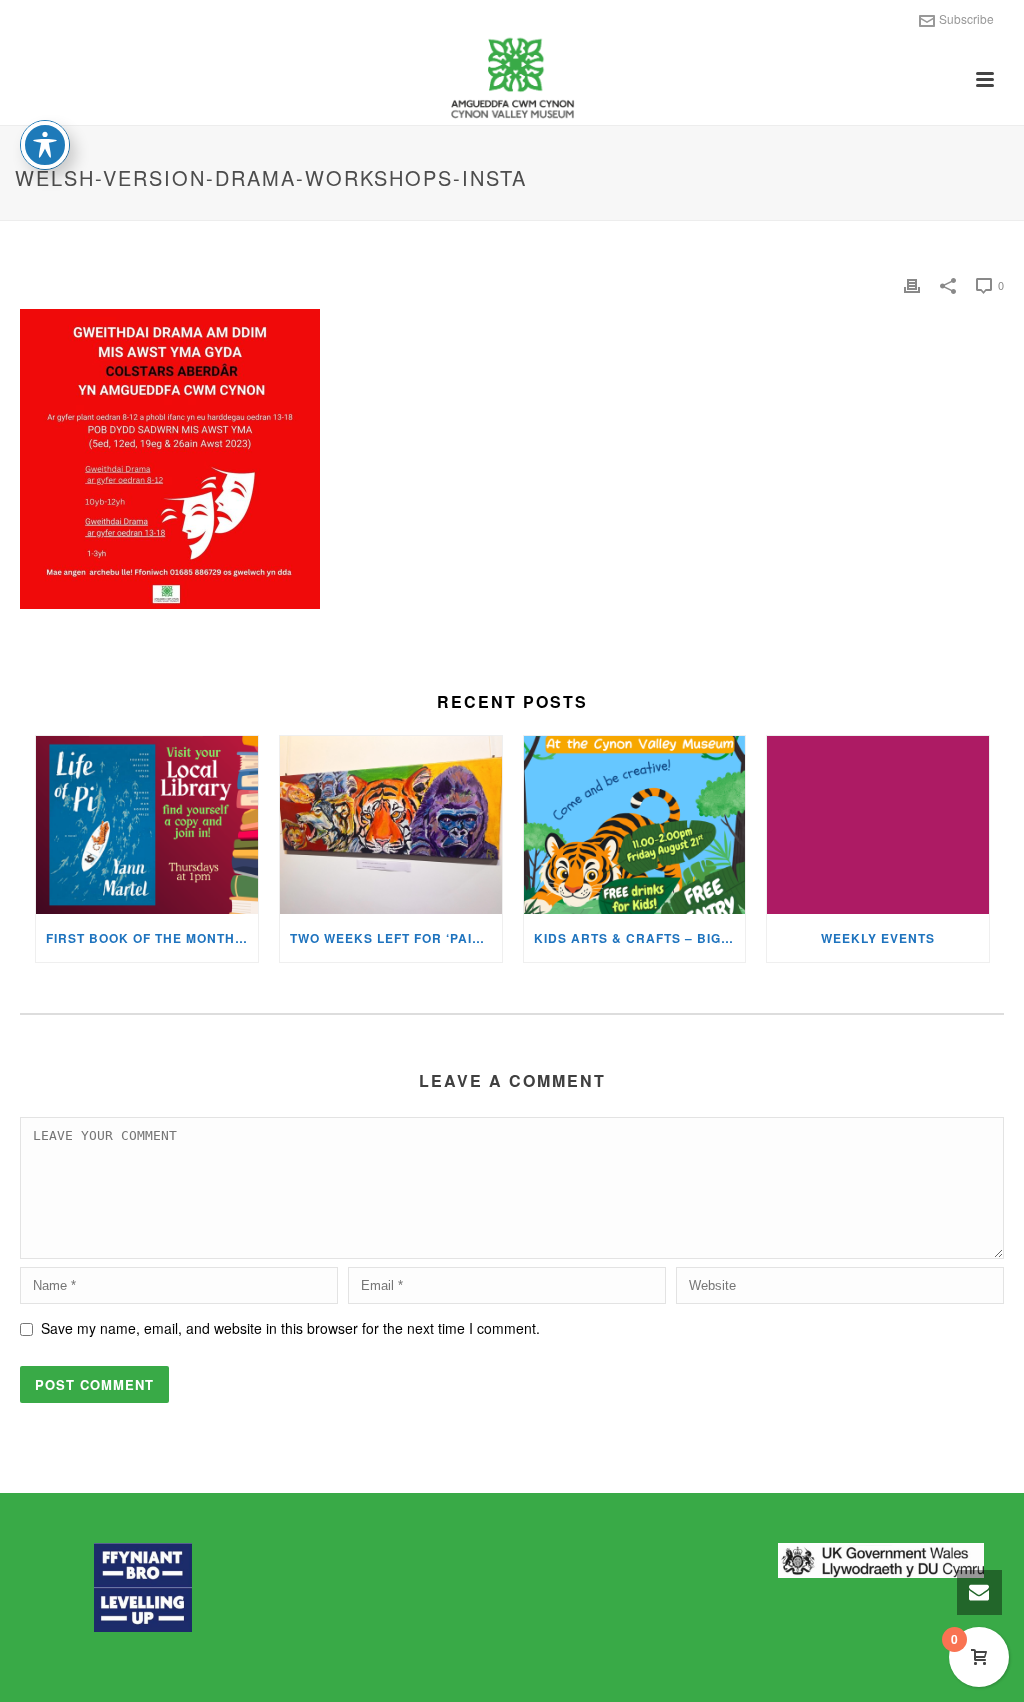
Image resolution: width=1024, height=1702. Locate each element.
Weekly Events (878, 938)
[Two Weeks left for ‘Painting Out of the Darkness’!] (391, 825)
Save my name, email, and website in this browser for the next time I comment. (290, 1328)
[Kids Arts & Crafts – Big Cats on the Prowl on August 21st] (635, 825)
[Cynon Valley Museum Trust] (511, 80)
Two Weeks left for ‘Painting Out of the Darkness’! (396, 938)
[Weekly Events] (878, 825)
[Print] (912, 284)
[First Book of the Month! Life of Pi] (147, 825)
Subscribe (966, 18)
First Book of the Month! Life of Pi (152, 938)
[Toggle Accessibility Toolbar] (45, 145)
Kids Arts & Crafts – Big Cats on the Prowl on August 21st (640, 938)
